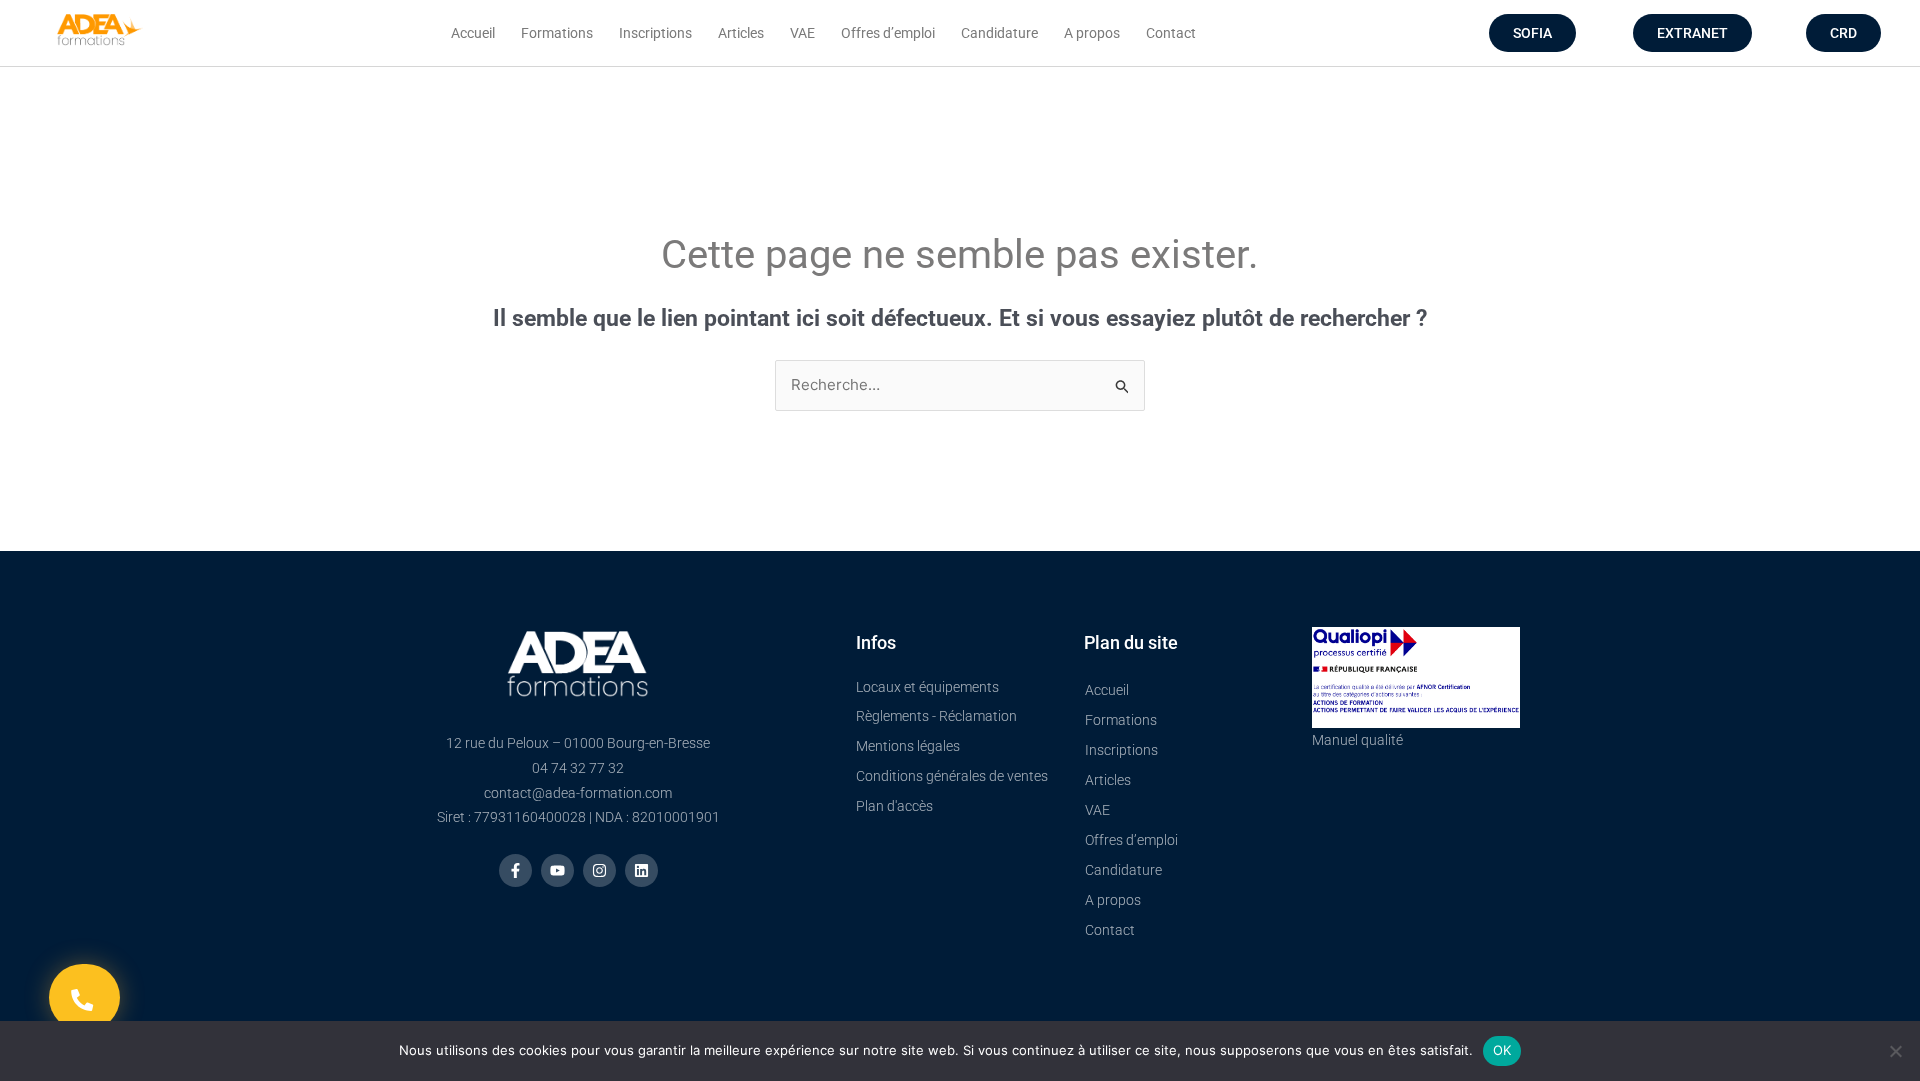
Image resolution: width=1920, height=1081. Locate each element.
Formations (557, 33)
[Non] (1895, 1051)
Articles (741, 33)
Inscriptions (655, 33)
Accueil (473, 33)
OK (1502, 1050)
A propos (1092, 33)
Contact (1171, 33)
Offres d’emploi (888, 33)
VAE (802, 33)
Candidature (999, 33)
